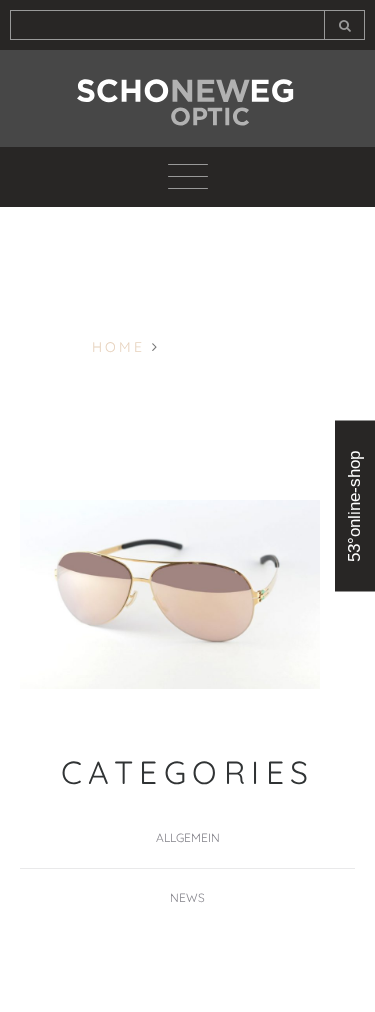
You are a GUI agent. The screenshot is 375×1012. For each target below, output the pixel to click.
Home (118, 347)
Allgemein (188, 837)
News (187, 897)
